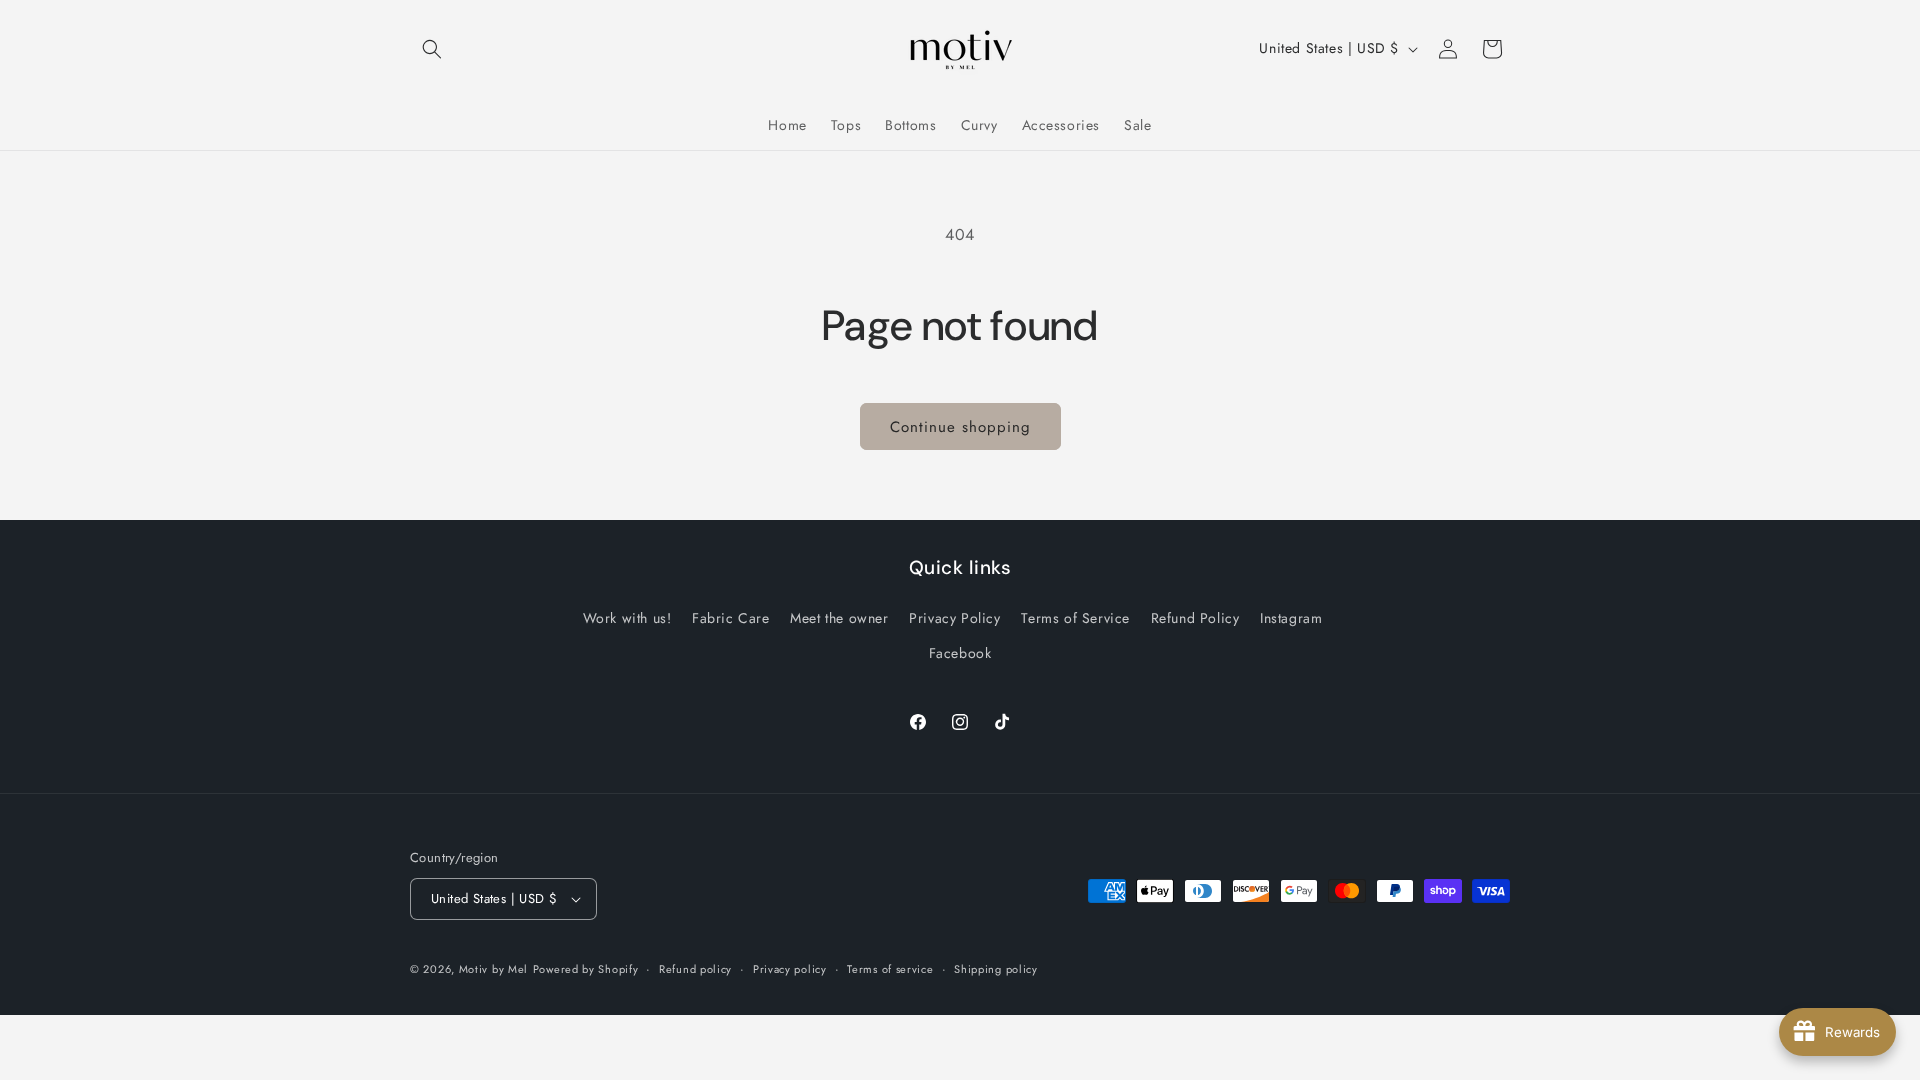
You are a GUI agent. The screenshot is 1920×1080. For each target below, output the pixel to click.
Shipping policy (996, 969)
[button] (432, 49)
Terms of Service (1075, 618)
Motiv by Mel (493, 969)
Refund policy (695, 969)
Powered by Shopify (586, 969)
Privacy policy (790, 969)
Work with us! (627, 618)
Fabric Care (731, 618)
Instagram (1291, 618)
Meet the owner (839, 618)
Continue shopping (960, 427)
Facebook (960, 653)
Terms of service (890, 969)
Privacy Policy (954, 618)
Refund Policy (1195, 618)
